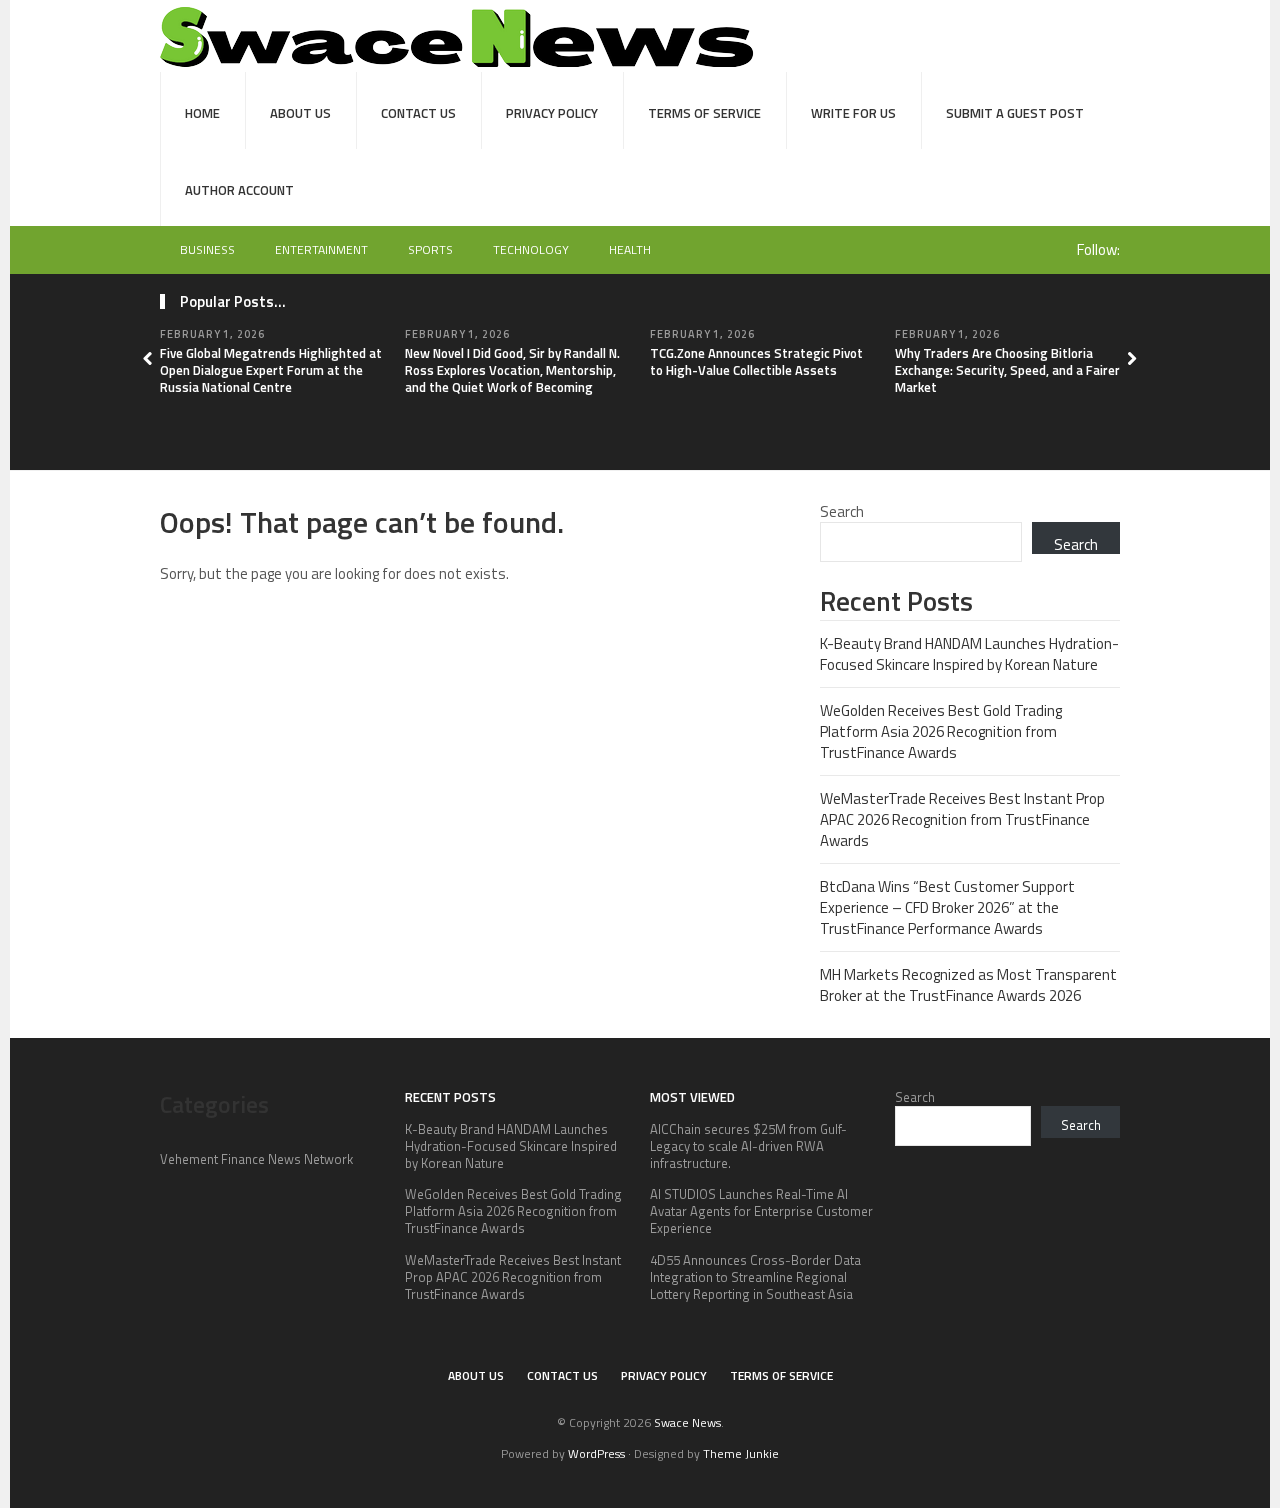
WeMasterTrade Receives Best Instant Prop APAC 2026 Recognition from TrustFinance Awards (962, 819)
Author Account (239, 190)
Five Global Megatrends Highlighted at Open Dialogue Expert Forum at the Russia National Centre (271, 370)
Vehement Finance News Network (256, 1159)
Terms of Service (704, 113)
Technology (531, 249)
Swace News (687, 1422)
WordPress (596, 1453)
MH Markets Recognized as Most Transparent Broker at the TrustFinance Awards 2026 (968, 985)
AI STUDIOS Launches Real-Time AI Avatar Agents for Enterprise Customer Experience (761, 1211)
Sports (430, 249)
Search (842, 511)
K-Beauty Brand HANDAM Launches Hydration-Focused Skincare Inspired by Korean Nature (969, 654)
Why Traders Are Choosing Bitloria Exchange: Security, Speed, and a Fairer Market (1007, 370)
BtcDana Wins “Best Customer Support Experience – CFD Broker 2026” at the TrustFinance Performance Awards (947, 907)
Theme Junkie (741, 1453)
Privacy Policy (552, 113)
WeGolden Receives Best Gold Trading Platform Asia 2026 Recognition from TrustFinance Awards (941, 731)
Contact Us (418, 113)
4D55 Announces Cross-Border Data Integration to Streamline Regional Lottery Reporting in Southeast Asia (755, 1277)
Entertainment (321, 249)
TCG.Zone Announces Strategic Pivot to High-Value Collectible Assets (756, 361)
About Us (300, 113)
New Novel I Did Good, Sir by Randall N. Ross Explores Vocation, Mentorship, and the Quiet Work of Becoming (512, 370)
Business (207, 249)
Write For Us (853, 113)
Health (630, 249)
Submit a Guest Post (1015, 113)
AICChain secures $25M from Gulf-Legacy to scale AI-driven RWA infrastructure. (748, 1146)
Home (202, 113)
